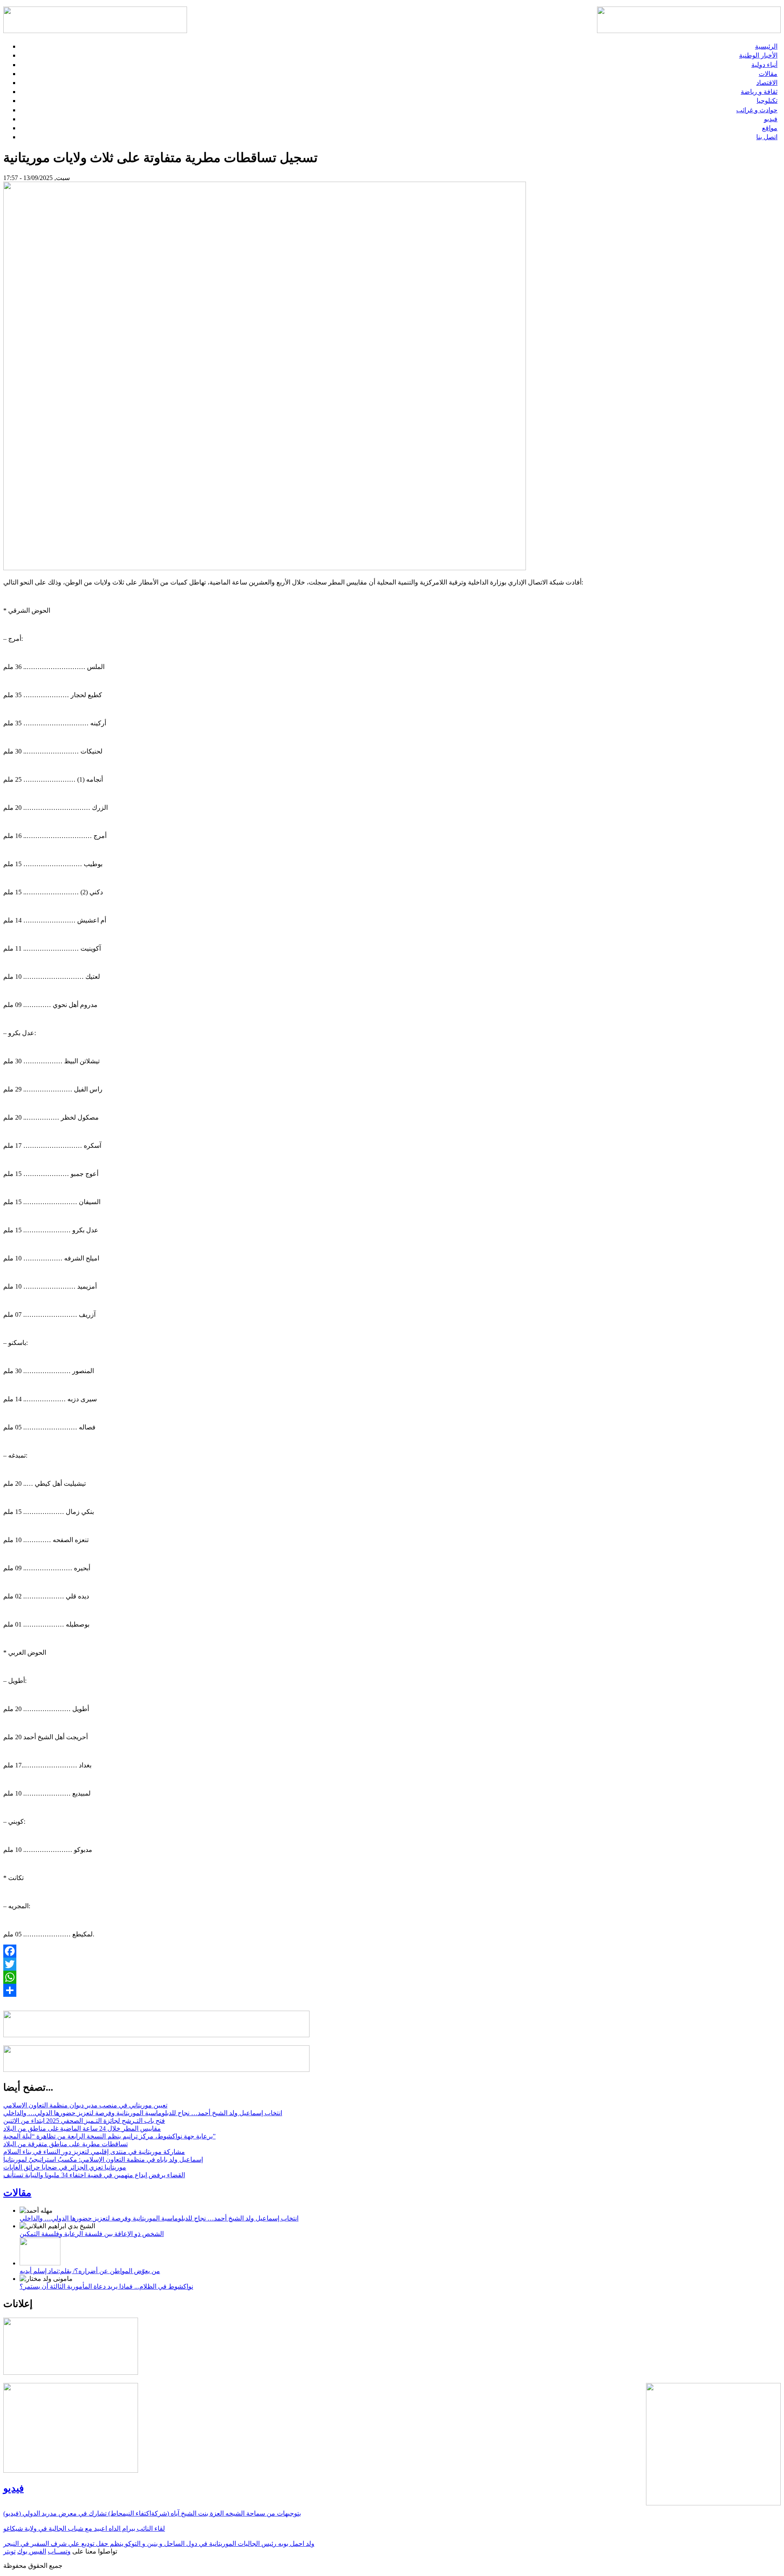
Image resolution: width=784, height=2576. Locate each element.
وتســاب (59, 2551)
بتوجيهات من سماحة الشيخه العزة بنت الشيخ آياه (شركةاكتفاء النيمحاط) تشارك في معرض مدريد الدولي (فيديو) (152, 2513)
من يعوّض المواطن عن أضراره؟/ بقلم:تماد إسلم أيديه (90, 2271)
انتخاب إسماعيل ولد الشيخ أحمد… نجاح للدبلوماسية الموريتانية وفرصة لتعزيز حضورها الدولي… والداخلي (143, 2113)
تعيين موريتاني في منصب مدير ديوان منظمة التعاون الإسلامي (85, 2105)
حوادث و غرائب (757, 110)
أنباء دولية (764, 65)
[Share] (392, 1990)
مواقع (770, 128)
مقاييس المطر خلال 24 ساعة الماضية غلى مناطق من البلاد (82, 2128)
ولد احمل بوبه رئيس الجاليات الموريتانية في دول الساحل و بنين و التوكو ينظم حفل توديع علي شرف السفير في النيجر (159, 2544)
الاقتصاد (767, 83)
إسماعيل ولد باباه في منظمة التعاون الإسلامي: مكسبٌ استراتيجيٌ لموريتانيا (103, 2159)
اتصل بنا (767, 137)
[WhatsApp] (392, 1977)
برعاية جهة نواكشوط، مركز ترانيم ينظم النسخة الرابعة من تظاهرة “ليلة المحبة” (109, 2136)
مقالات (768, 74)
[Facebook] (392, 1951)
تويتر (9, 2551)
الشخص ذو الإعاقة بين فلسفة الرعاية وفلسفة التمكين (92, 2234)
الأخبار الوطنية (758, 55)
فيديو (771, 119)
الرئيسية (766, 46)
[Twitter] (392, 1964)
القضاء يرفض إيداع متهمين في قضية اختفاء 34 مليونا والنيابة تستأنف (94, 2175)
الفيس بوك (32, 2551)
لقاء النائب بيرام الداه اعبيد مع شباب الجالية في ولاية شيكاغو (84, 2528)
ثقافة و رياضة (759, 92)
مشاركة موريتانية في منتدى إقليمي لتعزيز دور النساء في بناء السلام (94, 2152)
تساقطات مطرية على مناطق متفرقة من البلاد (66, 2144)
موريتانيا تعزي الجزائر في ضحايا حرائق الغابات (65, 2167)
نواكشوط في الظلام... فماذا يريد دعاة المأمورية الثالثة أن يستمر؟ (106, 2286)
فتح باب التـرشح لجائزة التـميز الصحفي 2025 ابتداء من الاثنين (84, 2121)
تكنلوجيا (767, 101)
